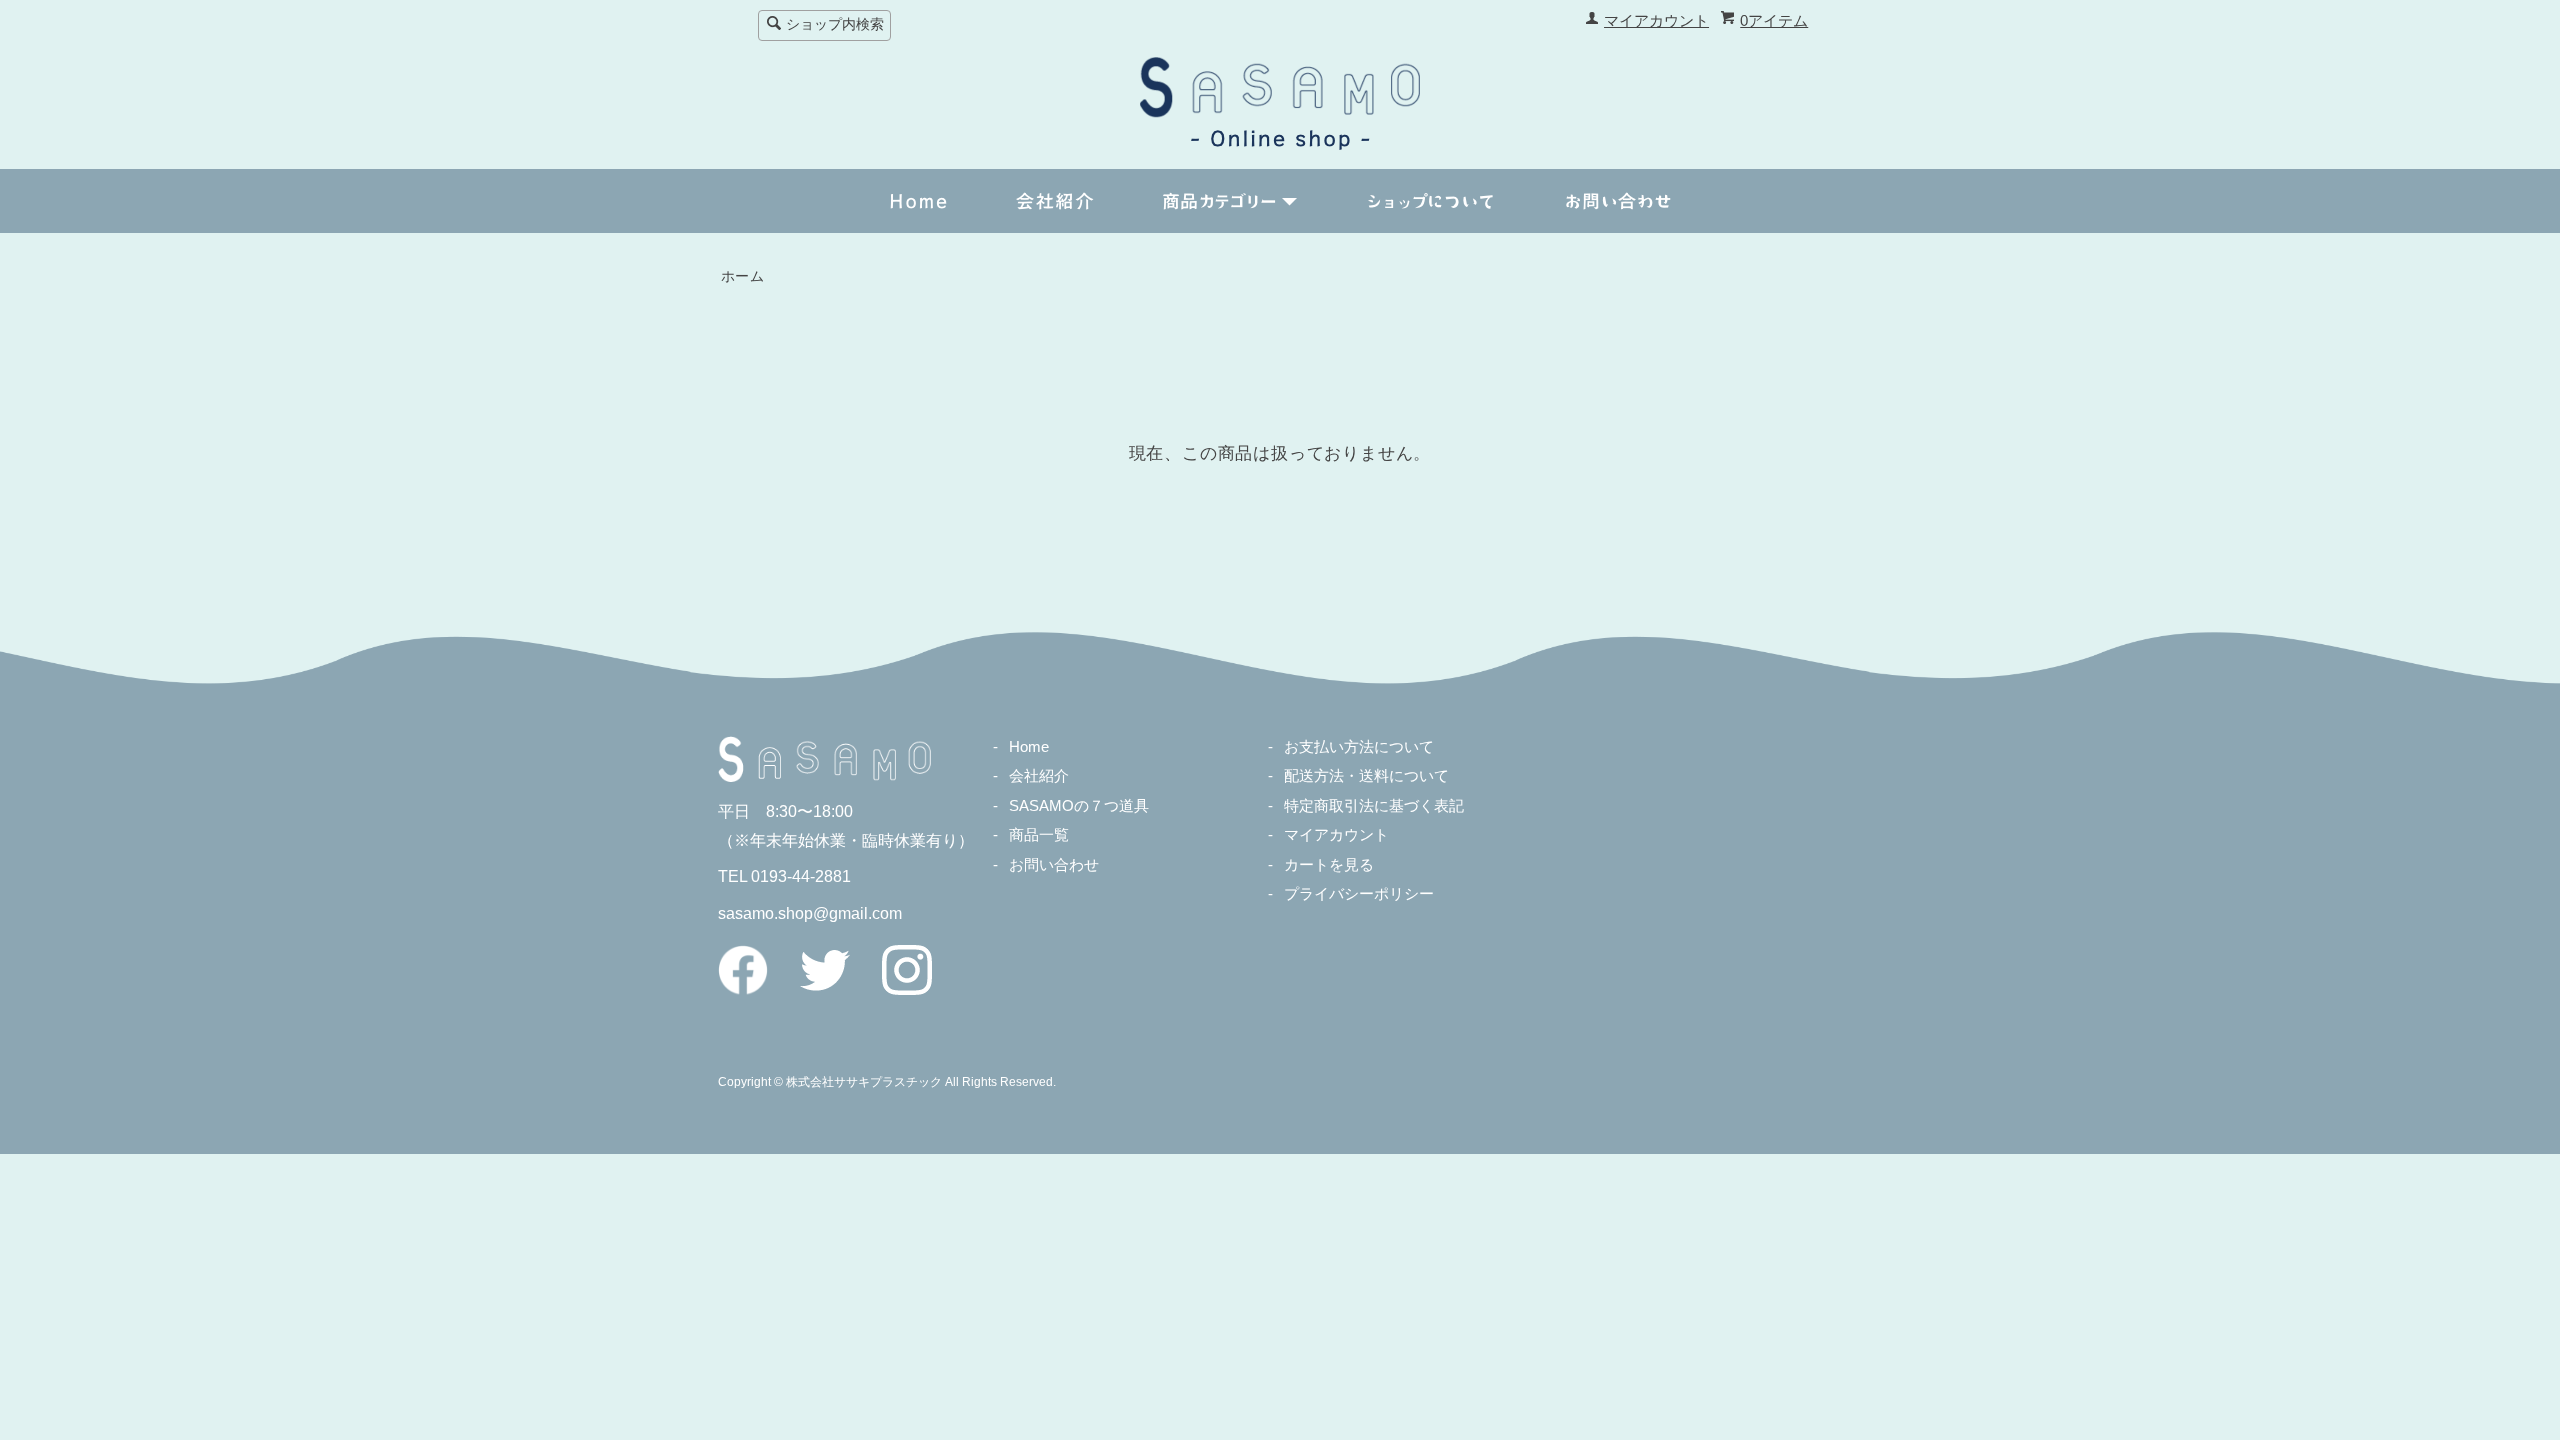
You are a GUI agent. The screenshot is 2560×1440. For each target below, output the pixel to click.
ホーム (743, 276)
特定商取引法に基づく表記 (1374, 806)
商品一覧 (1039, 835)
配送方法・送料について (1366, 776)
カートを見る (1329, 865)
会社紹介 (1039, 776)
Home (1029, 747)
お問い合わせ (1054, 865)
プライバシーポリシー (1359, 894)
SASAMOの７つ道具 (1079, 806)
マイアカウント (1656, 21)
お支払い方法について (1359, 747)
